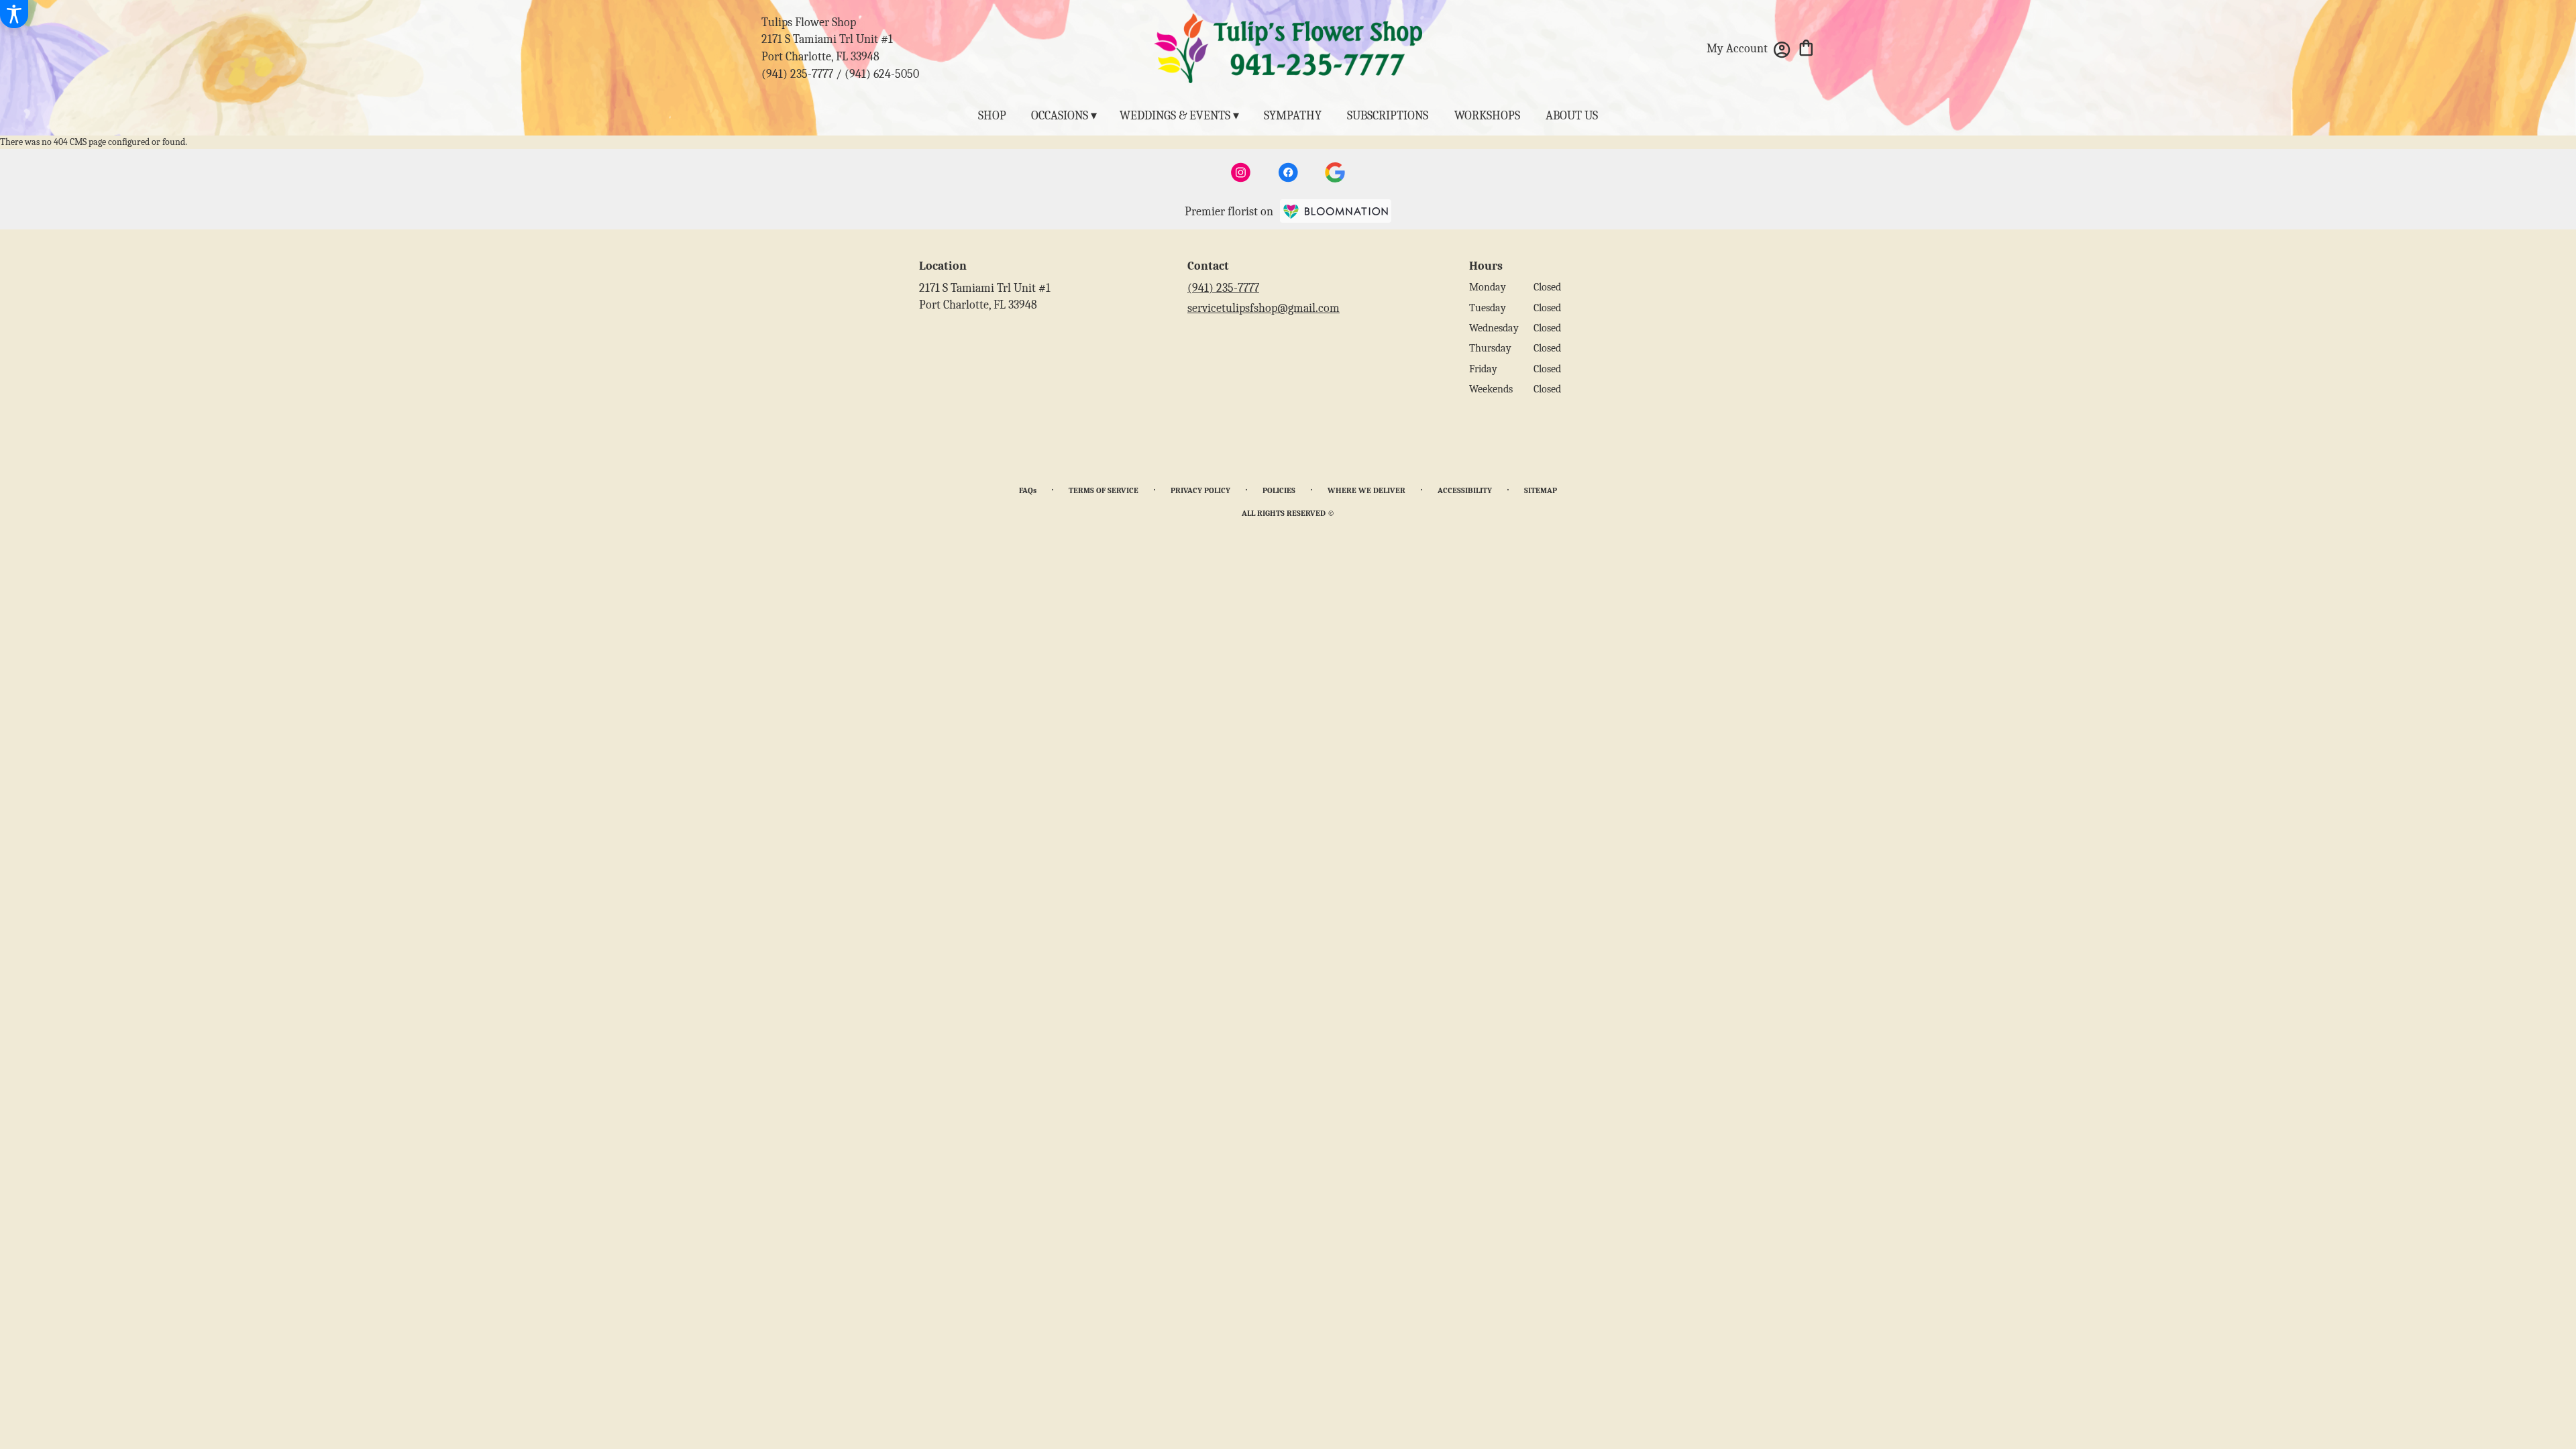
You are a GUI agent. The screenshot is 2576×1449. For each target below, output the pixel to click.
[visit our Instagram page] (1241, 172)
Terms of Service (1104, 490)
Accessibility (1465, 490)
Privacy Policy (1200, 490)
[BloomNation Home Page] (1336, 211)
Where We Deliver (1366, 490)
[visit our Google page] (1335, 172)
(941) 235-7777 (797, 74)
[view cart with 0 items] (1806, 47)
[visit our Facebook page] (1288, 172)
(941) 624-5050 (882, 74)
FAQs (1028, 490)
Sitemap (1541, 490)
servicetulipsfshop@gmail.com (1264, 308)
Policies (1279, 490)
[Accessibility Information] (14, 14)
